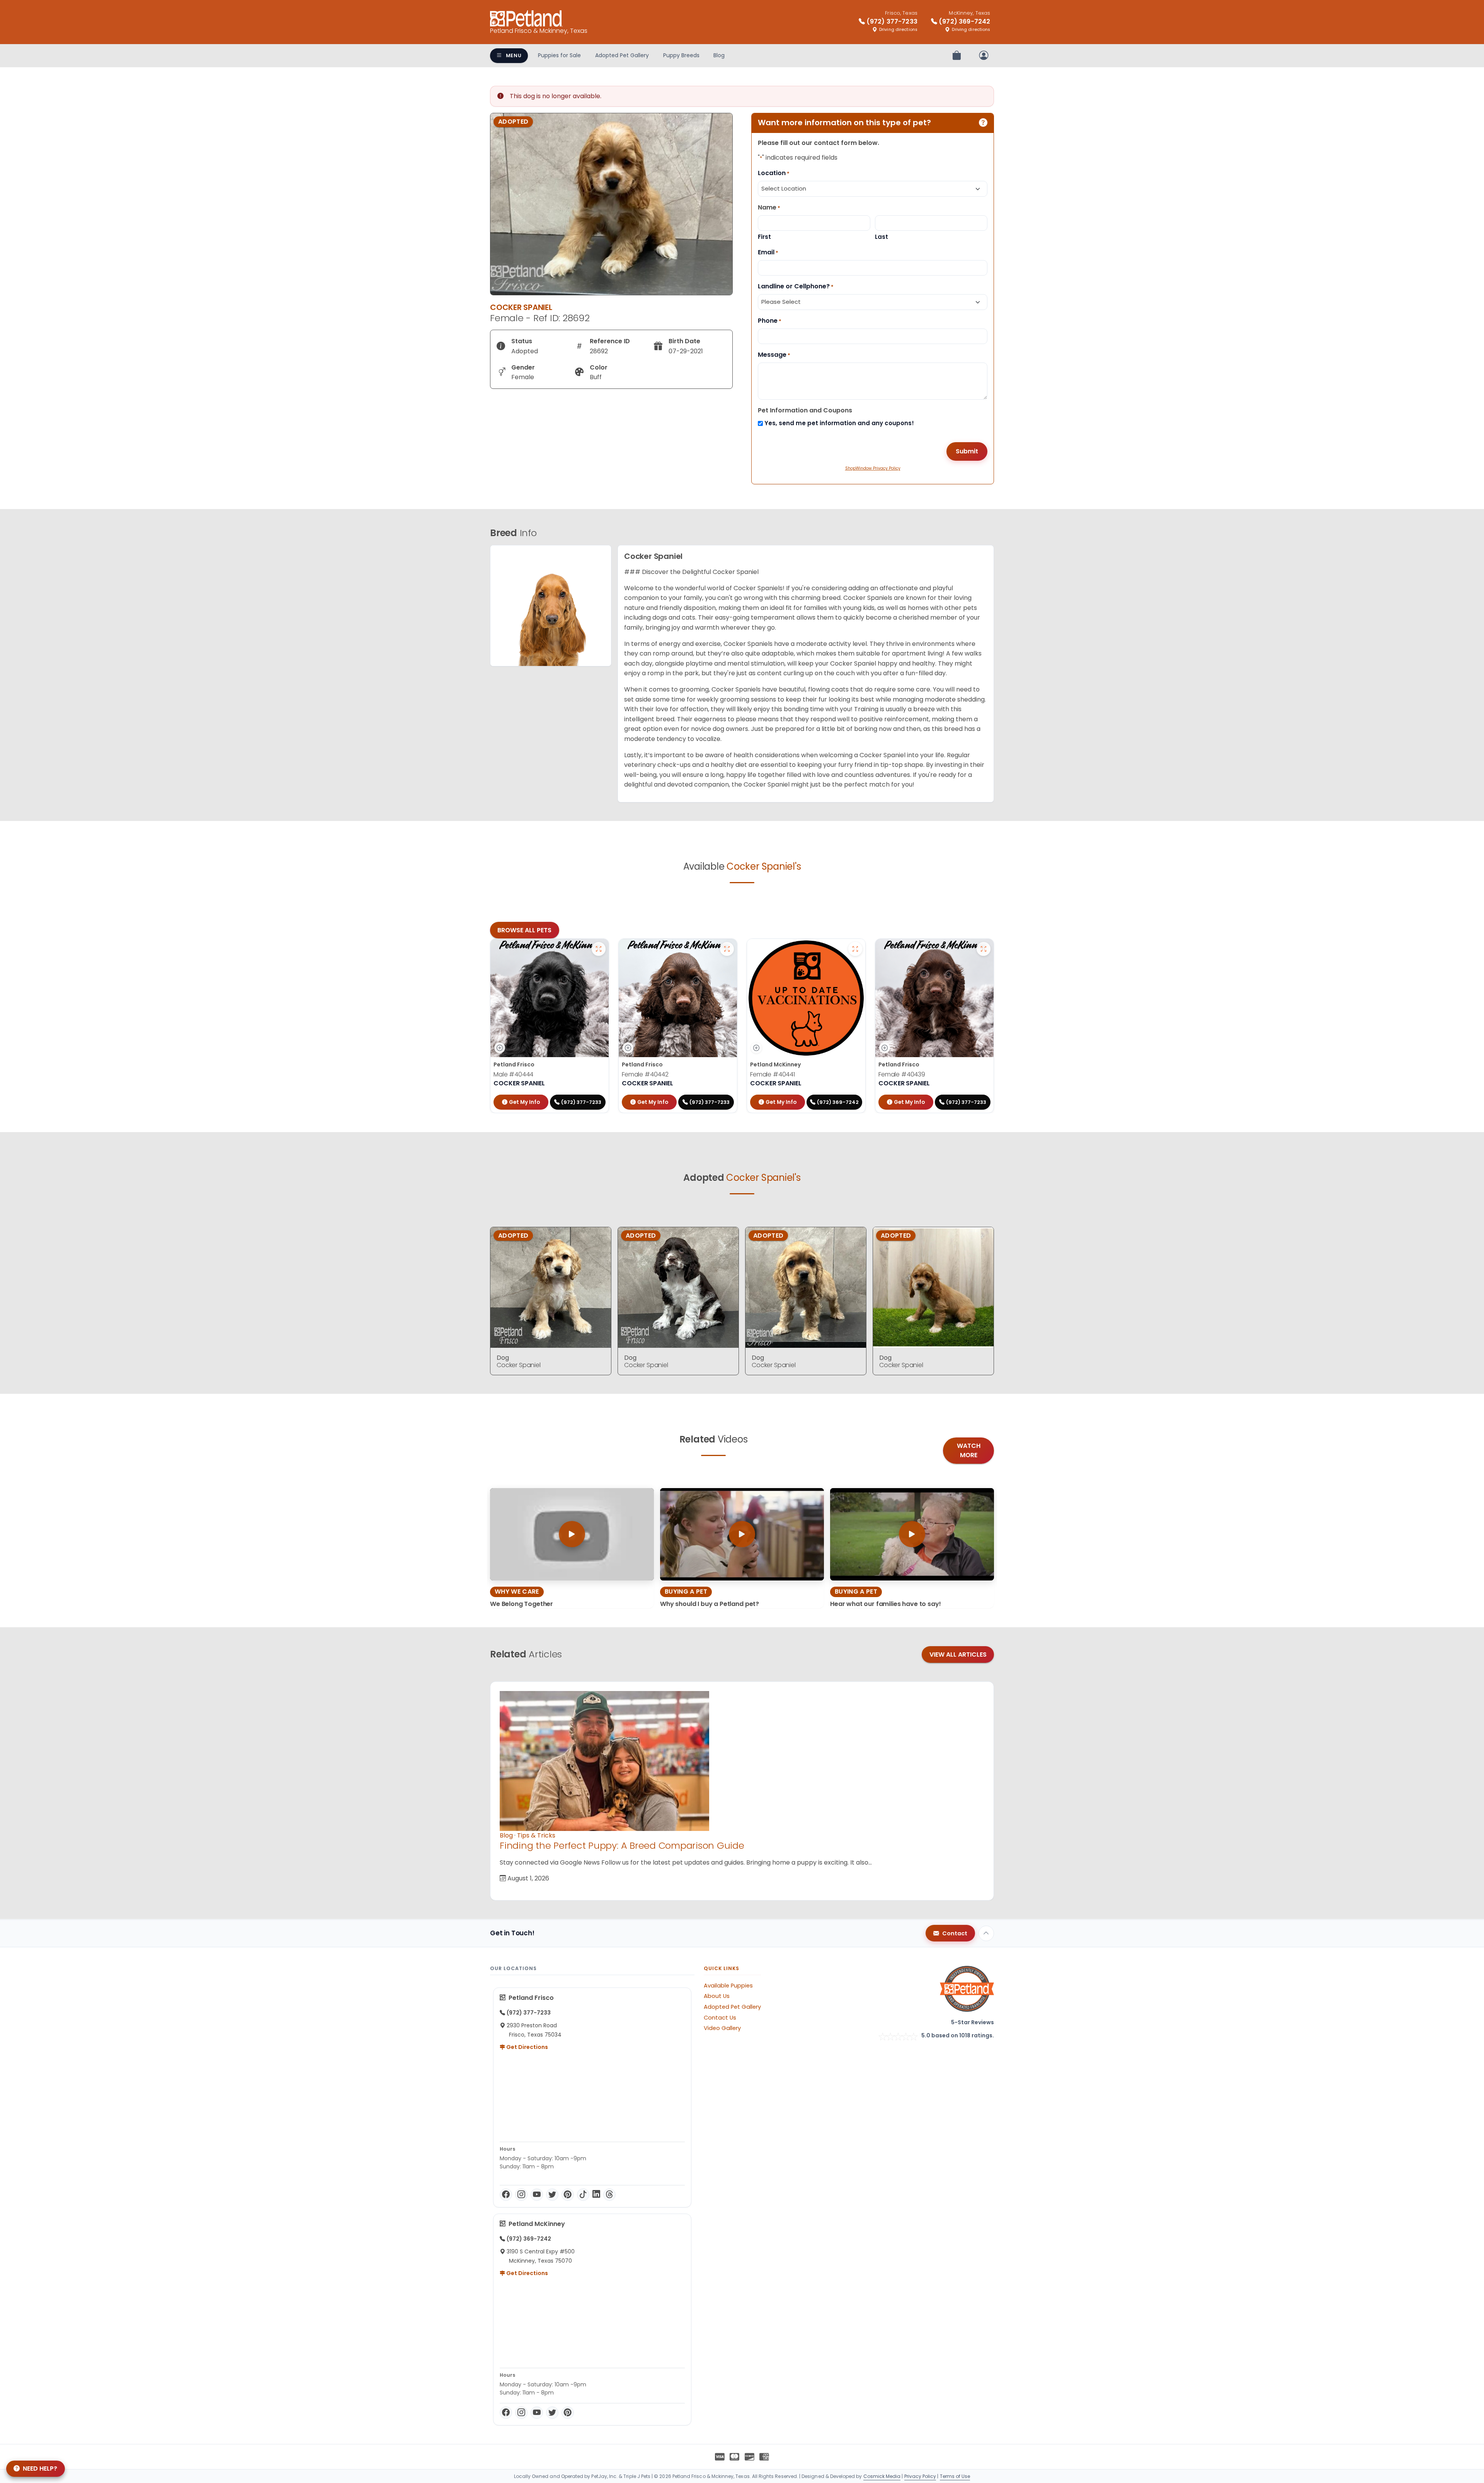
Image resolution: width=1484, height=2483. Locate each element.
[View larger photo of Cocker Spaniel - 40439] (984, 949)
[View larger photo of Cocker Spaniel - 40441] (855, 949)
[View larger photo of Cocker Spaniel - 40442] (727, 949)
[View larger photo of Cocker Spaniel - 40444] (599, 949)
